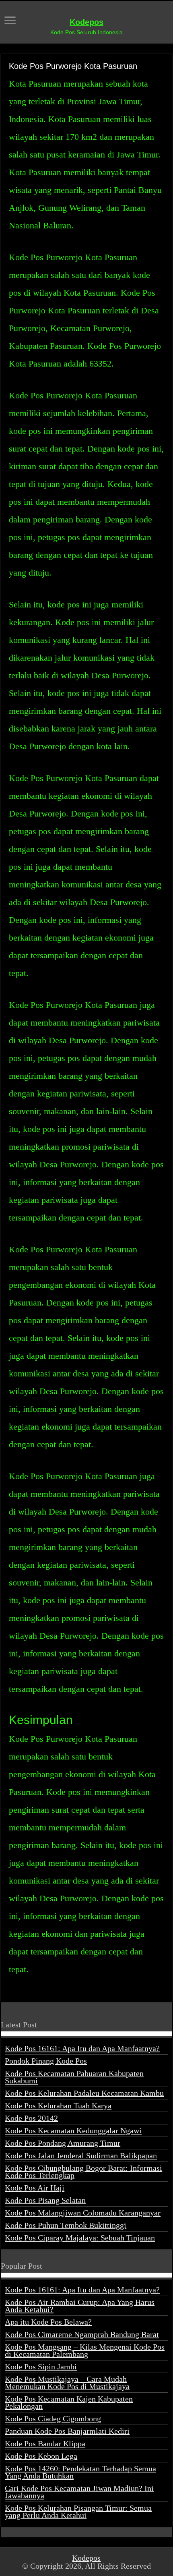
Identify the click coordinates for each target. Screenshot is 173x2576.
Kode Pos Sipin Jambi (41, 2367)
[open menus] (10, 21)
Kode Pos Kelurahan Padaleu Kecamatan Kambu (84, 2093)
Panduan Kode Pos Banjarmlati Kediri (67, 2431)
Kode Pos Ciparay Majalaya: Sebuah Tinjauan (80, 2238)
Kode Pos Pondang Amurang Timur (63, 2143)
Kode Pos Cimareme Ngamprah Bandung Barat (82, 2334)
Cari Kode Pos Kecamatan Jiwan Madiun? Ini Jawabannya (79, 2492)
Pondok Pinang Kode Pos (46, 2061)
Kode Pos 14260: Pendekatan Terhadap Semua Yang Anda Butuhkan (80, 2472)
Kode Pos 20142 (31, 2118)
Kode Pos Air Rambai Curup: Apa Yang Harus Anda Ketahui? (80, 2306)
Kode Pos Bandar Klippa (45, 2443)
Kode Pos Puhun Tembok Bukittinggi (66, 2225)
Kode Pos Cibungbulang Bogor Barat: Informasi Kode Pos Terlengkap (83, 2172)
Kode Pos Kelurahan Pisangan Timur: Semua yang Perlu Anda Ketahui (78, 2512)
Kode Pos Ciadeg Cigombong (53, 2418)
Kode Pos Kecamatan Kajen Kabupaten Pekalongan (69, 2402)
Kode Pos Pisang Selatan (45, 2200)
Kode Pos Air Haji (35, 2188)
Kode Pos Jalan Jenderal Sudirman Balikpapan (81, 2155)
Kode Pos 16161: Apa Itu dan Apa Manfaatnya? (82, 2048)
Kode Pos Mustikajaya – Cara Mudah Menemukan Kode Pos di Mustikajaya (67, 2383)
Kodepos (86, 22)
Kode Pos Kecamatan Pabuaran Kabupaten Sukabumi (74, 2077)
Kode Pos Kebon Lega (41, 2456)
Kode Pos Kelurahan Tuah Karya (58, 2106)
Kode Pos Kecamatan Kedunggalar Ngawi (73, 2130)
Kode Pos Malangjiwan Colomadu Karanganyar (83, 2213)
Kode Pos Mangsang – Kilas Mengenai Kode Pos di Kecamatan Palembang (85, 2350)
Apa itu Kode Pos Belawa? (48, 2322)
